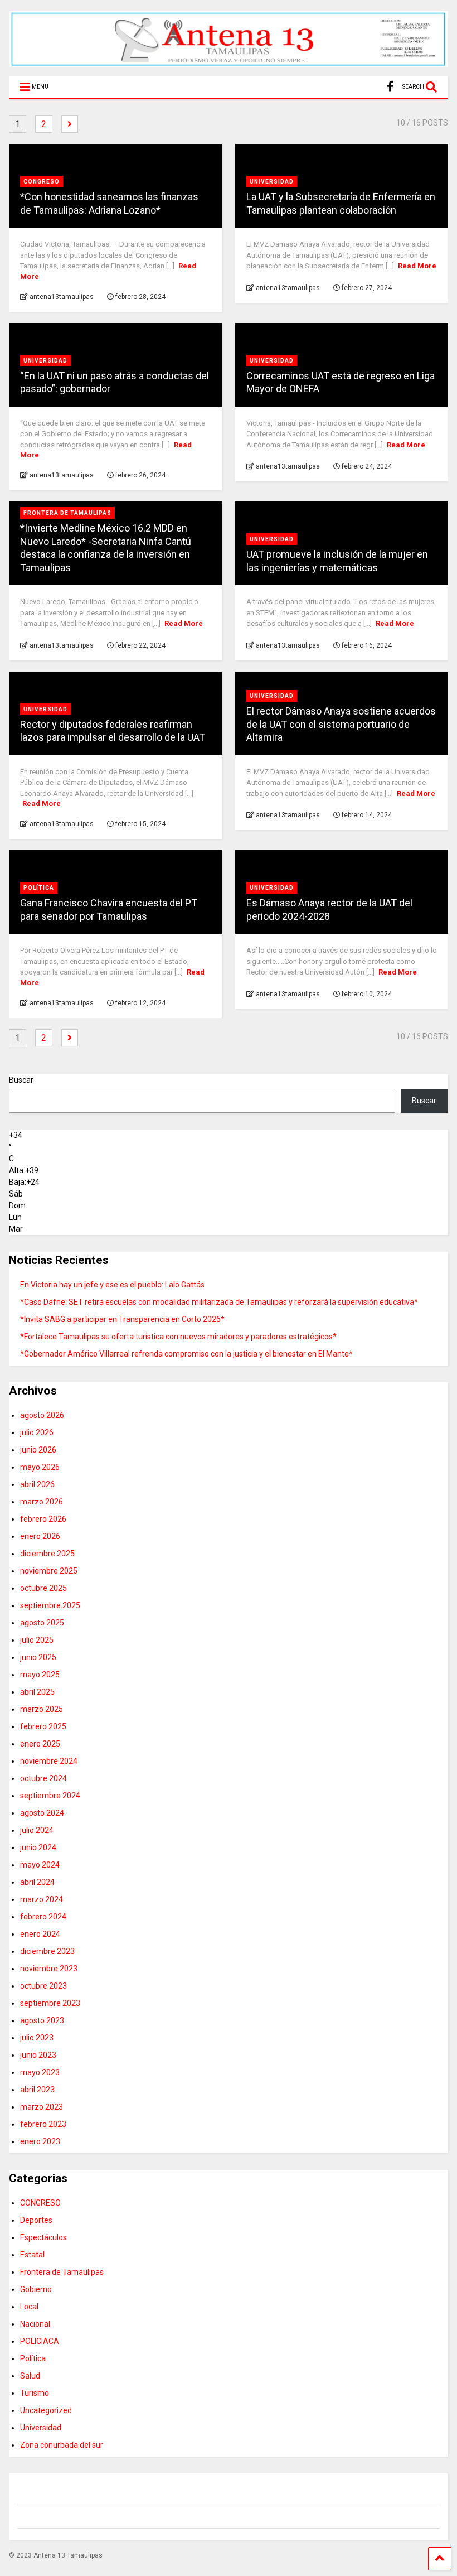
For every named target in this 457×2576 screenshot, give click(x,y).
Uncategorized (46, 2410)
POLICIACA (40, 2341)
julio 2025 (37, 1640)
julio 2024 (37, 1830)
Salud (30, 2376)
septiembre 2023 (50, 2003)
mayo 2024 (40, 1865)
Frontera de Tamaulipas (67, 513)
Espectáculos (43, 2237)
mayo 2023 (40, 2072)
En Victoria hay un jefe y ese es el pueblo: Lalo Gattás (112, 1285)
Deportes (36, 2220)
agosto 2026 (42, 1415)
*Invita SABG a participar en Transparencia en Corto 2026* (122, 1319)
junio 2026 (38, 1450)
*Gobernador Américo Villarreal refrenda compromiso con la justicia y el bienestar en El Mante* (186, 1354)
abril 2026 (37, 1484)
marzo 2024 (42, 1899)
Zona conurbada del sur (62, 2445)
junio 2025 (38, 1657)
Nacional (35, 2324)
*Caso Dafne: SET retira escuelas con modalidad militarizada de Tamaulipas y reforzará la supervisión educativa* (219, 1302)
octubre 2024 (43, 1778)
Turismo (35, 2393)
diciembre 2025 (47, 1554)
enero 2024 (40, 1934)
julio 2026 (37, 1432)
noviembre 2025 (49, 1571)
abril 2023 (37, 2090)
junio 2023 (38, 2055)
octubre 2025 (43, 1588)
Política (39, 888)
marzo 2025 (42, 1709)
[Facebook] (390, 87)
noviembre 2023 (49, 1969)
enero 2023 (40, 2141)
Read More (417, 266)
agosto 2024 (42, 1813)
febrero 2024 (43, 1917)
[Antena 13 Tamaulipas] (229, 62)
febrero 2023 (43, 2124)
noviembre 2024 (49, 1761)
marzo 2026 (42, 1502)
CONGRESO (42, 182)
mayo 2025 (40, 1675)
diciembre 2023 (47, 1951)
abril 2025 (37, 1692)
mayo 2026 (40, 1467)
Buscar (21, 1080)
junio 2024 (38, 1847)
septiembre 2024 (50, 1796)
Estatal (32, 2255)
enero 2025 (40, 1744)
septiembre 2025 (50, 1605)
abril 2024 (37, 1882)
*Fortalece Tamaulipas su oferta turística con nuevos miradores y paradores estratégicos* (178, 1337)
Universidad (272, 182)
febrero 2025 (43, 1726)
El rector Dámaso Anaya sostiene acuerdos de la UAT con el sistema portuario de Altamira (341, 724)
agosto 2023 (42, 2020)
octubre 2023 (43, 1986)
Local (29, 2307)
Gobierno (36, 2289)
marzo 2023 (42, 2107)
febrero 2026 (43, 1519)
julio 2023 (37, 2038)
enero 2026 (40, 1536)
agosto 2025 (42, 1623)
